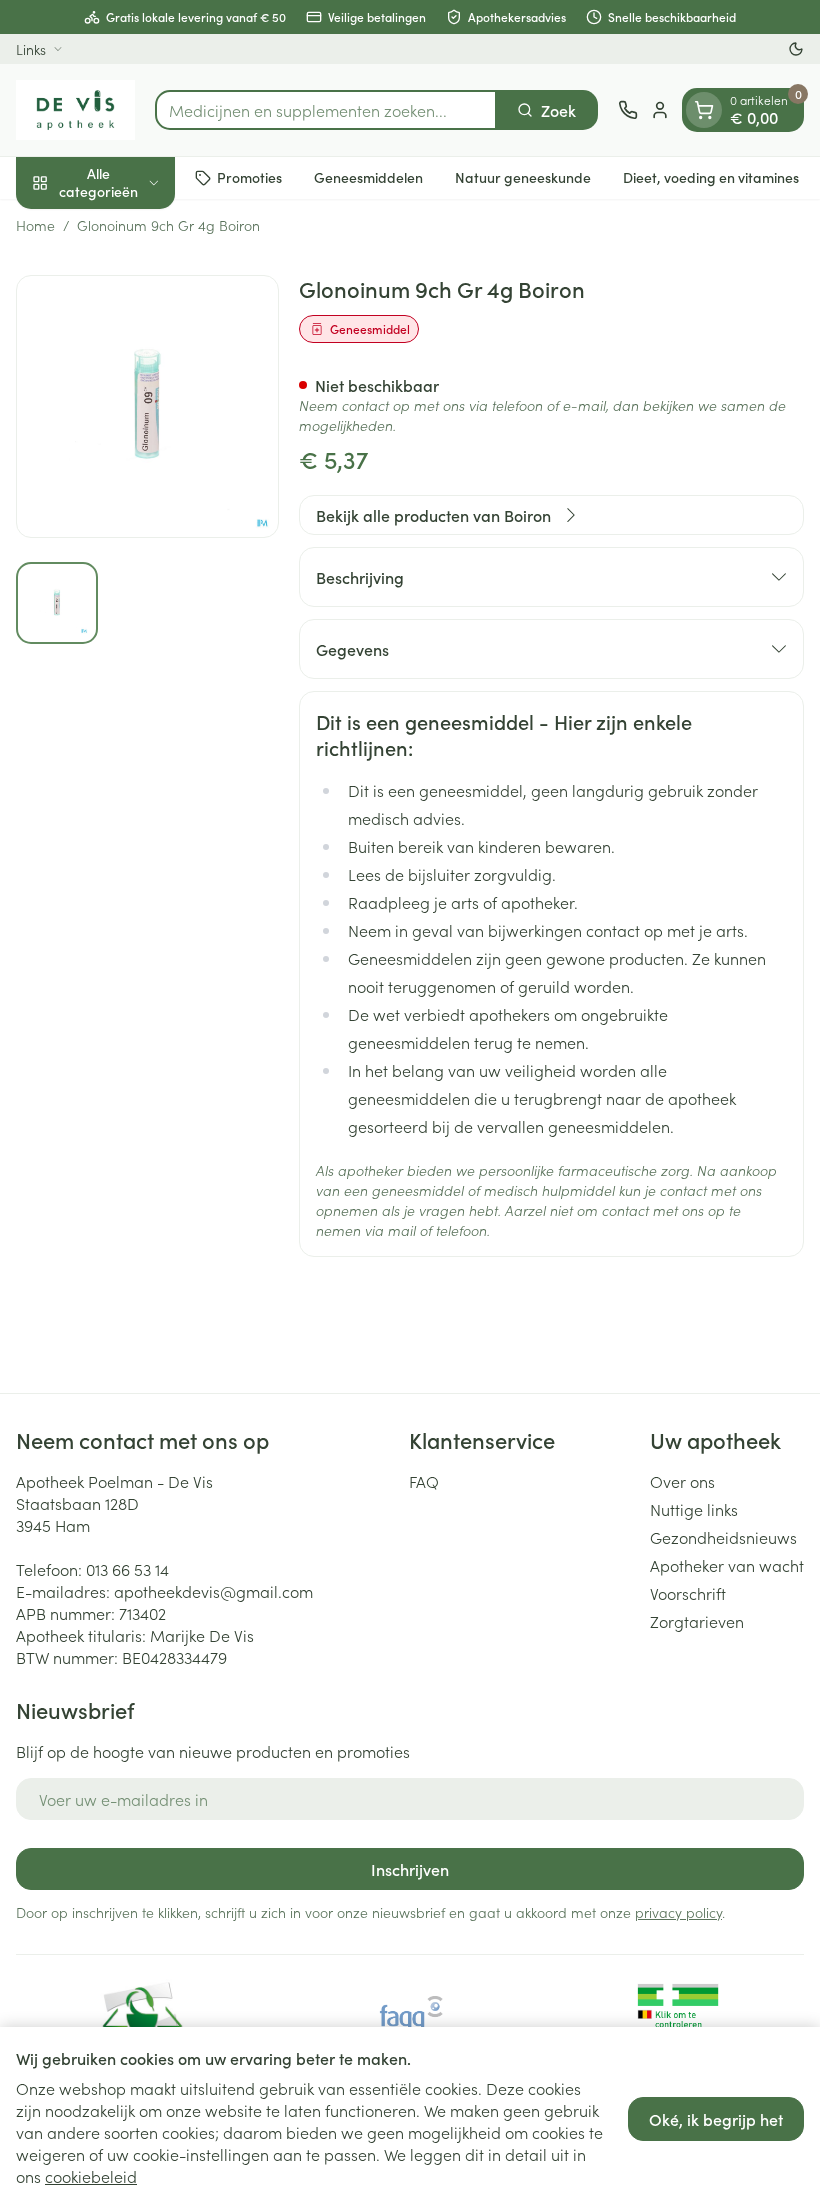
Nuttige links (694, 1509)
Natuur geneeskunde (523, 177)
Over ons (682, 1481)
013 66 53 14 (127, 1569)
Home (35, 225)
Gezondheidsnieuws (723, 1537)
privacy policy (678, 1912)
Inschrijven (410, 1869)
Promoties (249, 177)
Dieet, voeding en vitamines (711, 177)
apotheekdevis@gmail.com (213, 1591)
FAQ (424, 1481)
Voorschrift (688, 1593)
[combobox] (326, 110)
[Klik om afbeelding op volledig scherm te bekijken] (147, 406)
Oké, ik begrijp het (716, 2119)
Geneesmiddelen (368, 177)
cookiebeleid (91, 2176)
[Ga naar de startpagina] (75, 110)
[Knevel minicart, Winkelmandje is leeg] (704, 110)
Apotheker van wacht (727, 1565)
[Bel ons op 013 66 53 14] (628, 110)
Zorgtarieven (697, 1621)
